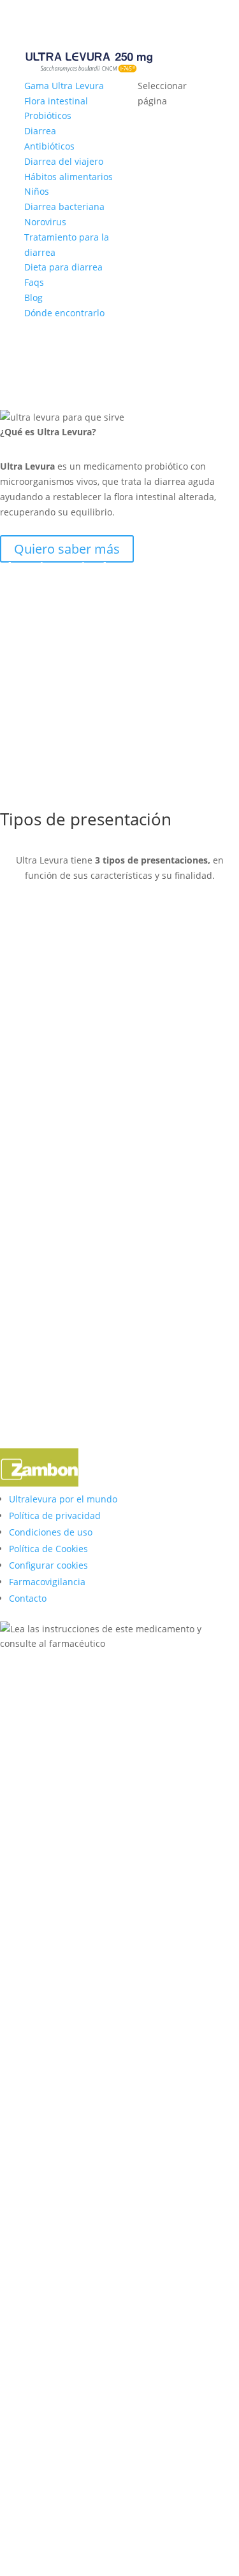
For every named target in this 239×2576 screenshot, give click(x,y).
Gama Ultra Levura (64, 86)
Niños (37, 191)
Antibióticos (49, 146)
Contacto (28, 1598)
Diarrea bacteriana (64, 206)
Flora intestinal (56, 101)
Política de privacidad (55, 1515)
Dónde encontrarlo (64, 313)
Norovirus (45, 222)
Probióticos (48, 115)
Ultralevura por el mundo (63, 1499)
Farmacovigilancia (47, 1582)
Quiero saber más (67, 549)
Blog (33, 297)
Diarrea (40, 131)
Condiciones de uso (51, 1532)
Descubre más (57, 349)
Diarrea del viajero (64, 161)
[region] (119, 1175)
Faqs (34, 282)
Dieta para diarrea (63, 267)
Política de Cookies (48, 1549)
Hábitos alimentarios (69, 177)
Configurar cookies (48, 1565)
